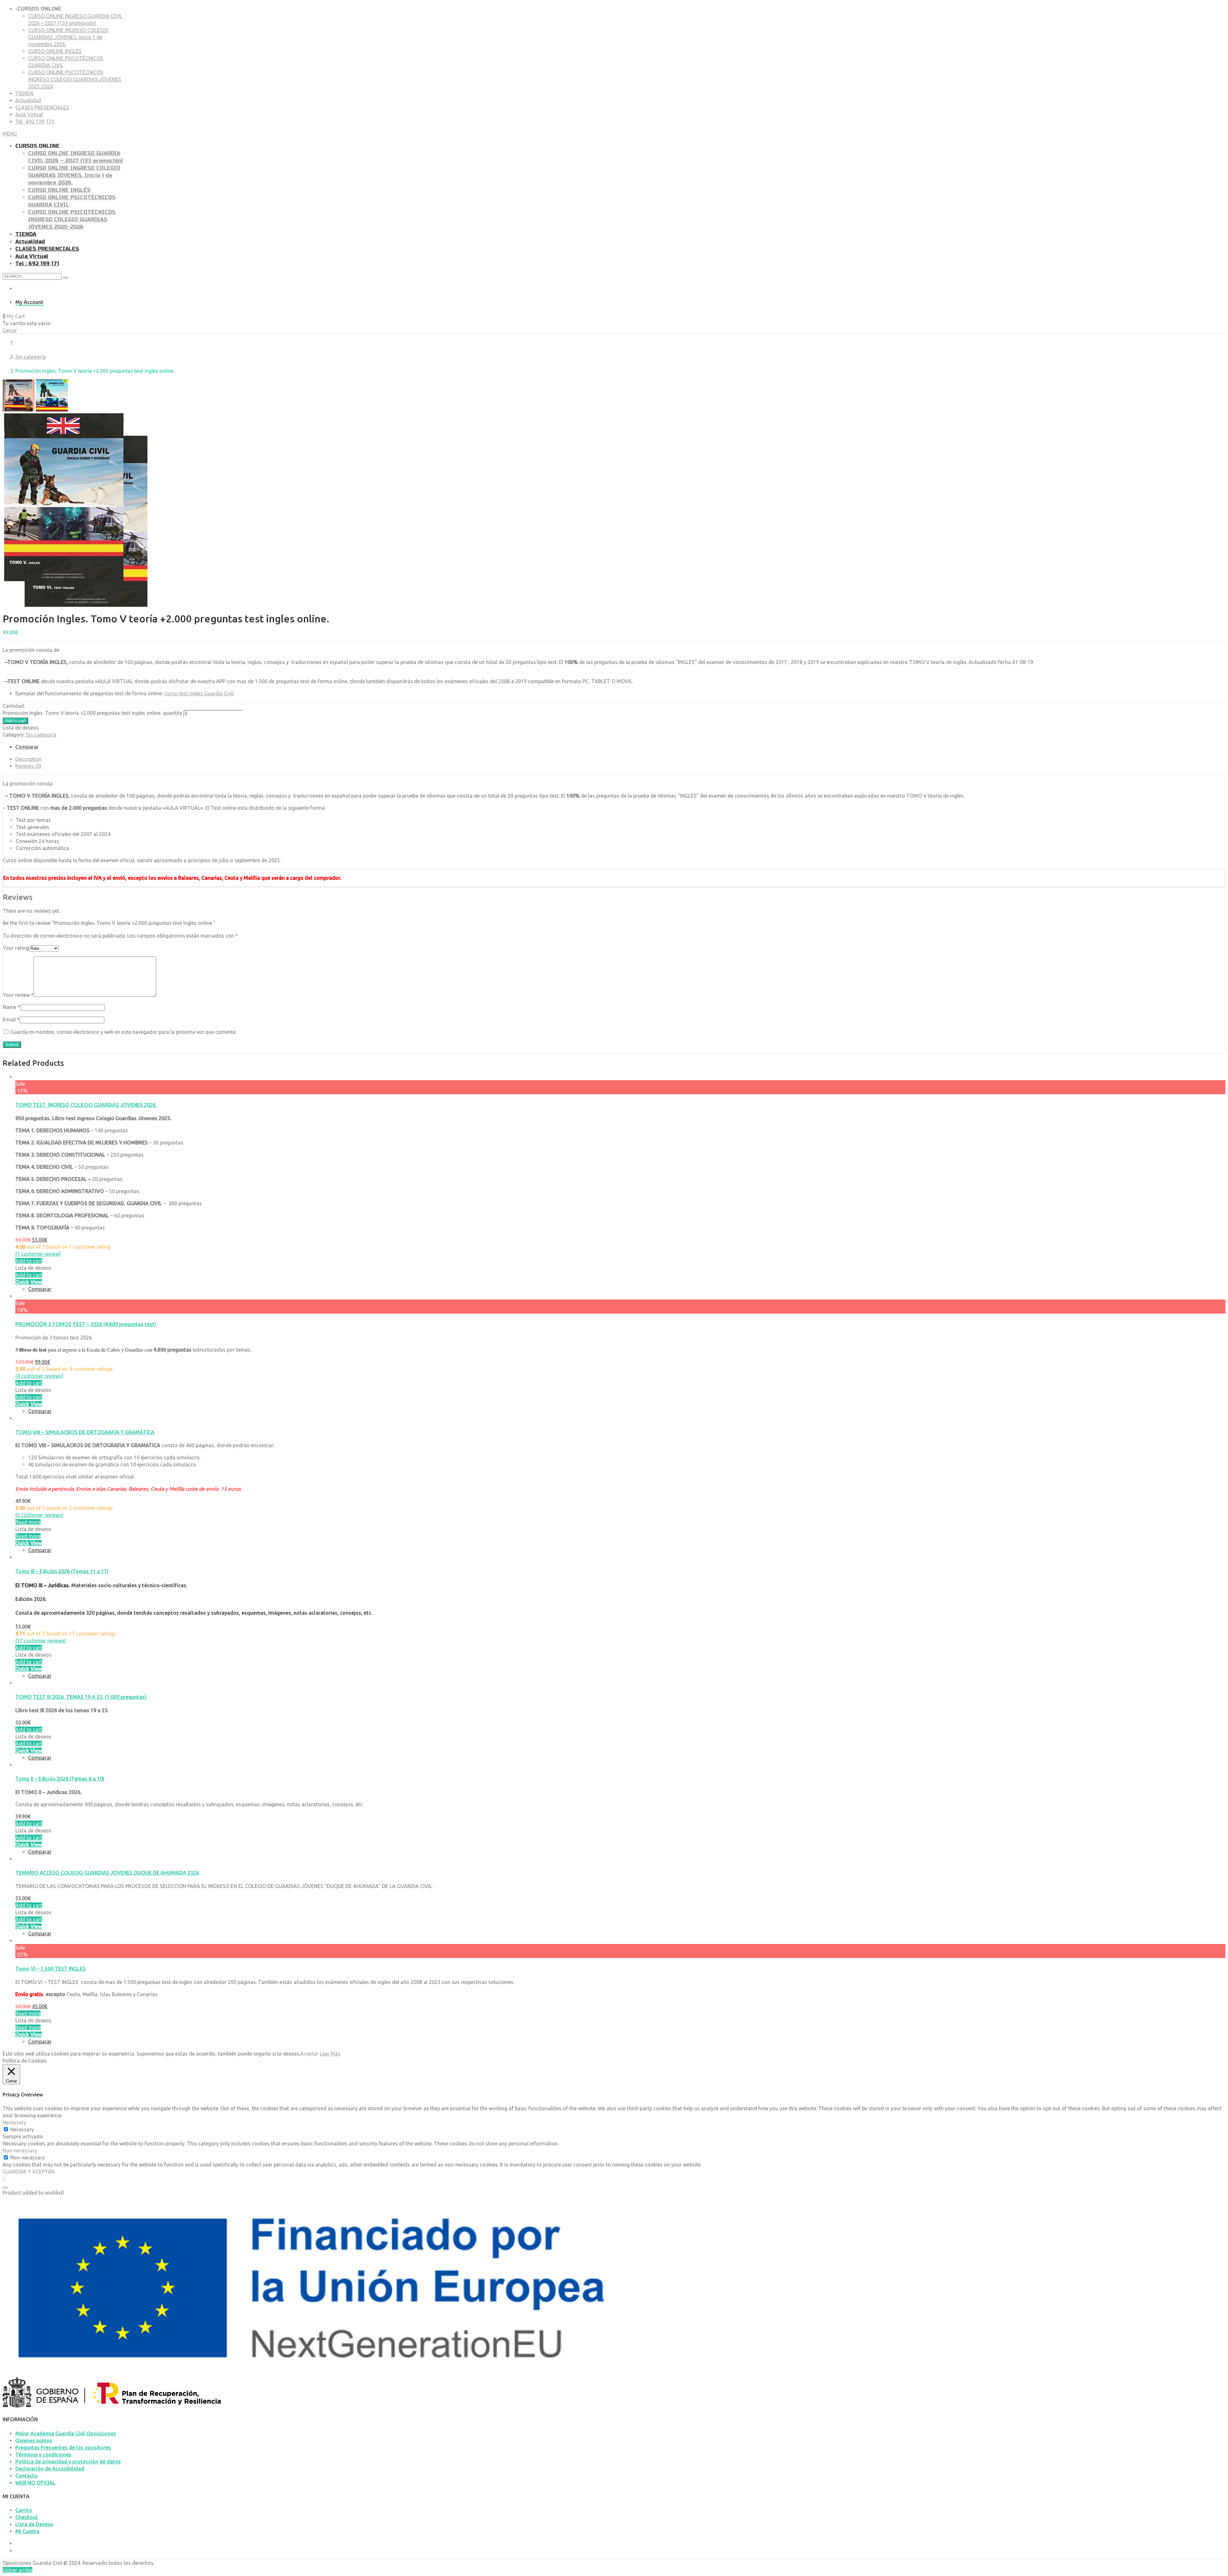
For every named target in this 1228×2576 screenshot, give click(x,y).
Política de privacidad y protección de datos (68, 2462)
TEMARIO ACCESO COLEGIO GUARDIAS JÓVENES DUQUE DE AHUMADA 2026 (107, 1873)
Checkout (27, 2517)
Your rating (16, 948)
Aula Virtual (29, 114)
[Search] (66, 278)
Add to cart (15, 721)
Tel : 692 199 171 (35, 121)
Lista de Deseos (34, 2524)
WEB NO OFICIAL (35, 2483)
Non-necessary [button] (20, 2151)
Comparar (40, 1289)
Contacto (27, 2476)
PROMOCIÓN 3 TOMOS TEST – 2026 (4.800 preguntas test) (86, 1324)
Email (11, 1019)
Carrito (24, 2510)
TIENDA (24, 93)
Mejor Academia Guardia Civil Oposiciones (66, 2433)
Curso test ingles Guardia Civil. (199, 693)
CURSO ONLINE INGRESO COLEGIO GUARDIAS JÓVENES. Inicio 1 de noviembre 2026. (68, 37)
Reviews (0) (28, 766)
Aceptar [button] (309, 2054)
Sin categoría (31, 357)
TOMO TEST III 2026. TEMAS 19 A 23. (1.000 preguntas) (81, 1697)
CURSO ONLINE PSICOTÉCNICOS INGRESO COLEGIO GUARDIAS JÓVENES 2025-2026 (75, 79)
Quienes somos (34, 2440)
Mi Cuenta (27, 2531)
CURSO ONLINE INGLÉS (55, 51)
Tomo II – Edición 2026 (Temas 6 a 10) (60, 1779)
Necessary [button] (14, 2122)
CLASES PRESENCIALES (42, 107)
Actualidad (28, 100)
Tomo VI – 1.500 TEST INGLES (51, 1969)
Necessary (22, 2129)
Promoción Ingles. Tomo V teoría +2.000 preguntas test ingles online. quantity (92, 713)
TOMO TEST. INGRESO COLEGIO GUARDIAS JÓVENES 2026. (86, 1105)
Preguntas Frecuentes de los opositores (63, 2447)
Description (29, 759)
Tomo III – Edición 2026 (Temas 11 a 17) (62, 1571)
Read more (28, 1522)
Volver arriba (17, 2570)
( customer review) (38, 1254)
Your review (18, 995)
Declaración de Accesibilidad (50, 2469)
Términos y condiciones (43, 2455)
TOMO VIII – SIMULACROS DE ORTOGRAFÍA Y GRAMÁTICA (85, 1432)
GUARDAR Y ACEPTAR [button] (29, 2172)
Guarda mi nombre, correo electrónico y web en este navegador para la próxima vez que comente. (123, 1032)
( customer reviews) (39, 1376)
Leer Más (330, 2054)
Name (12, 1007)
